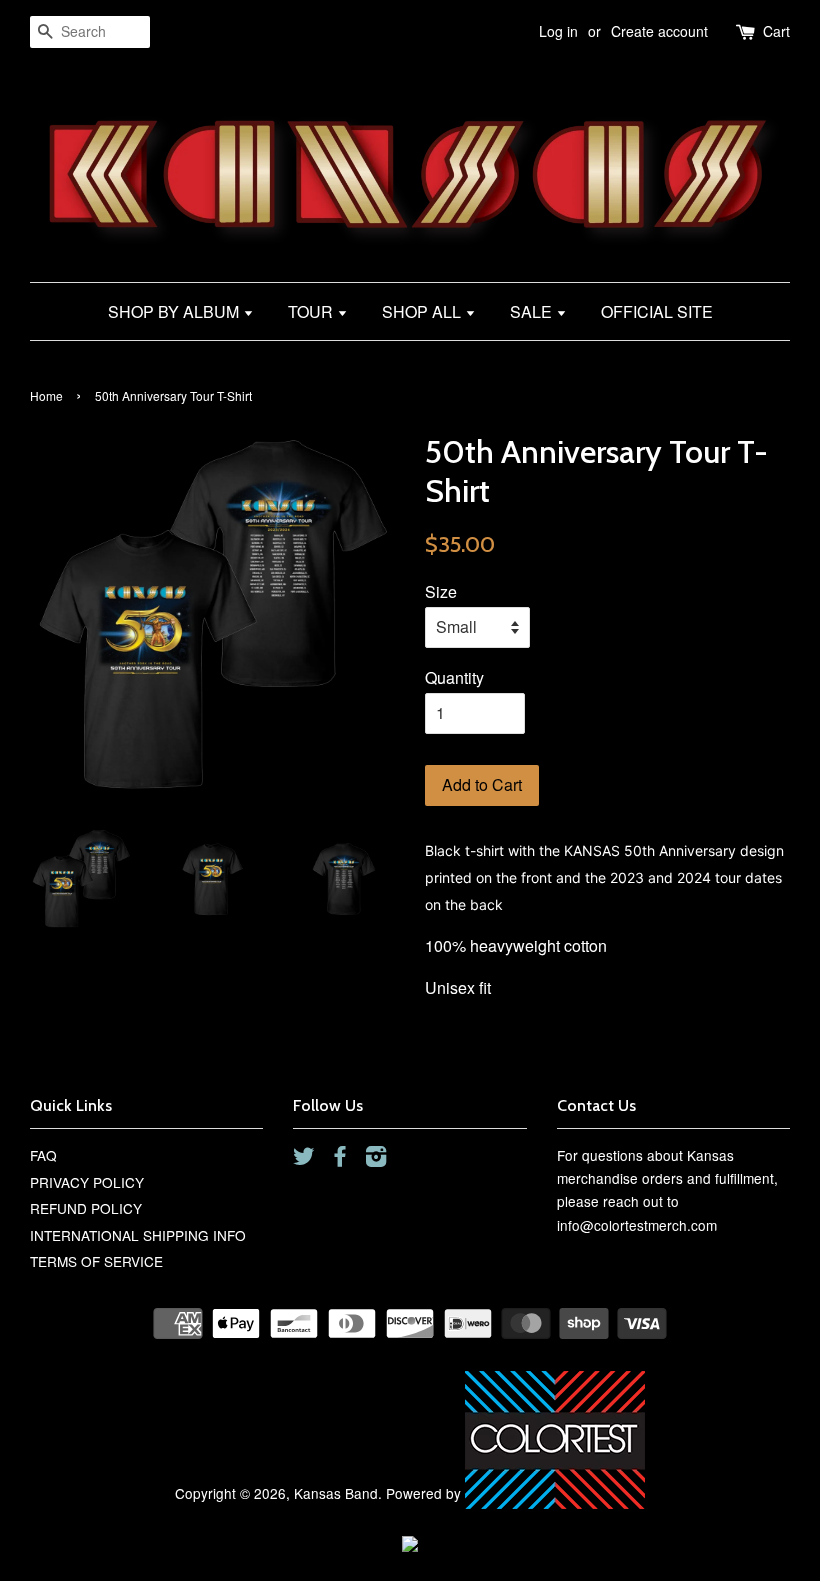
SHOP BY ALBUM (175, 311)
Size (441, 591)
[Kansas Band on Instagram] (376, 1159)
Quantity (454, 677)
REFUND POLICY (86, 1208)
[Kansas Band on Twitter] (304, 1159)
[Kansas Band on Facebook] (340, 1159)
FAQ (43, 1155)
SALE (533, 311)
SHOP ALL (423, 311)
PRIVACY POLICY (87, 1182)
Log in (558, 31)
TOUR (312, 311)
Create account (659, 31)
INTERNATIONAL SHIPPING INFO (138, 1235)
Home (46, 395)
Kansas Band (336, 1493)
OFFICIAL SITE (657, 311)
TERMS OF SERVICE (96, 1261)
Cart (776, 31)
